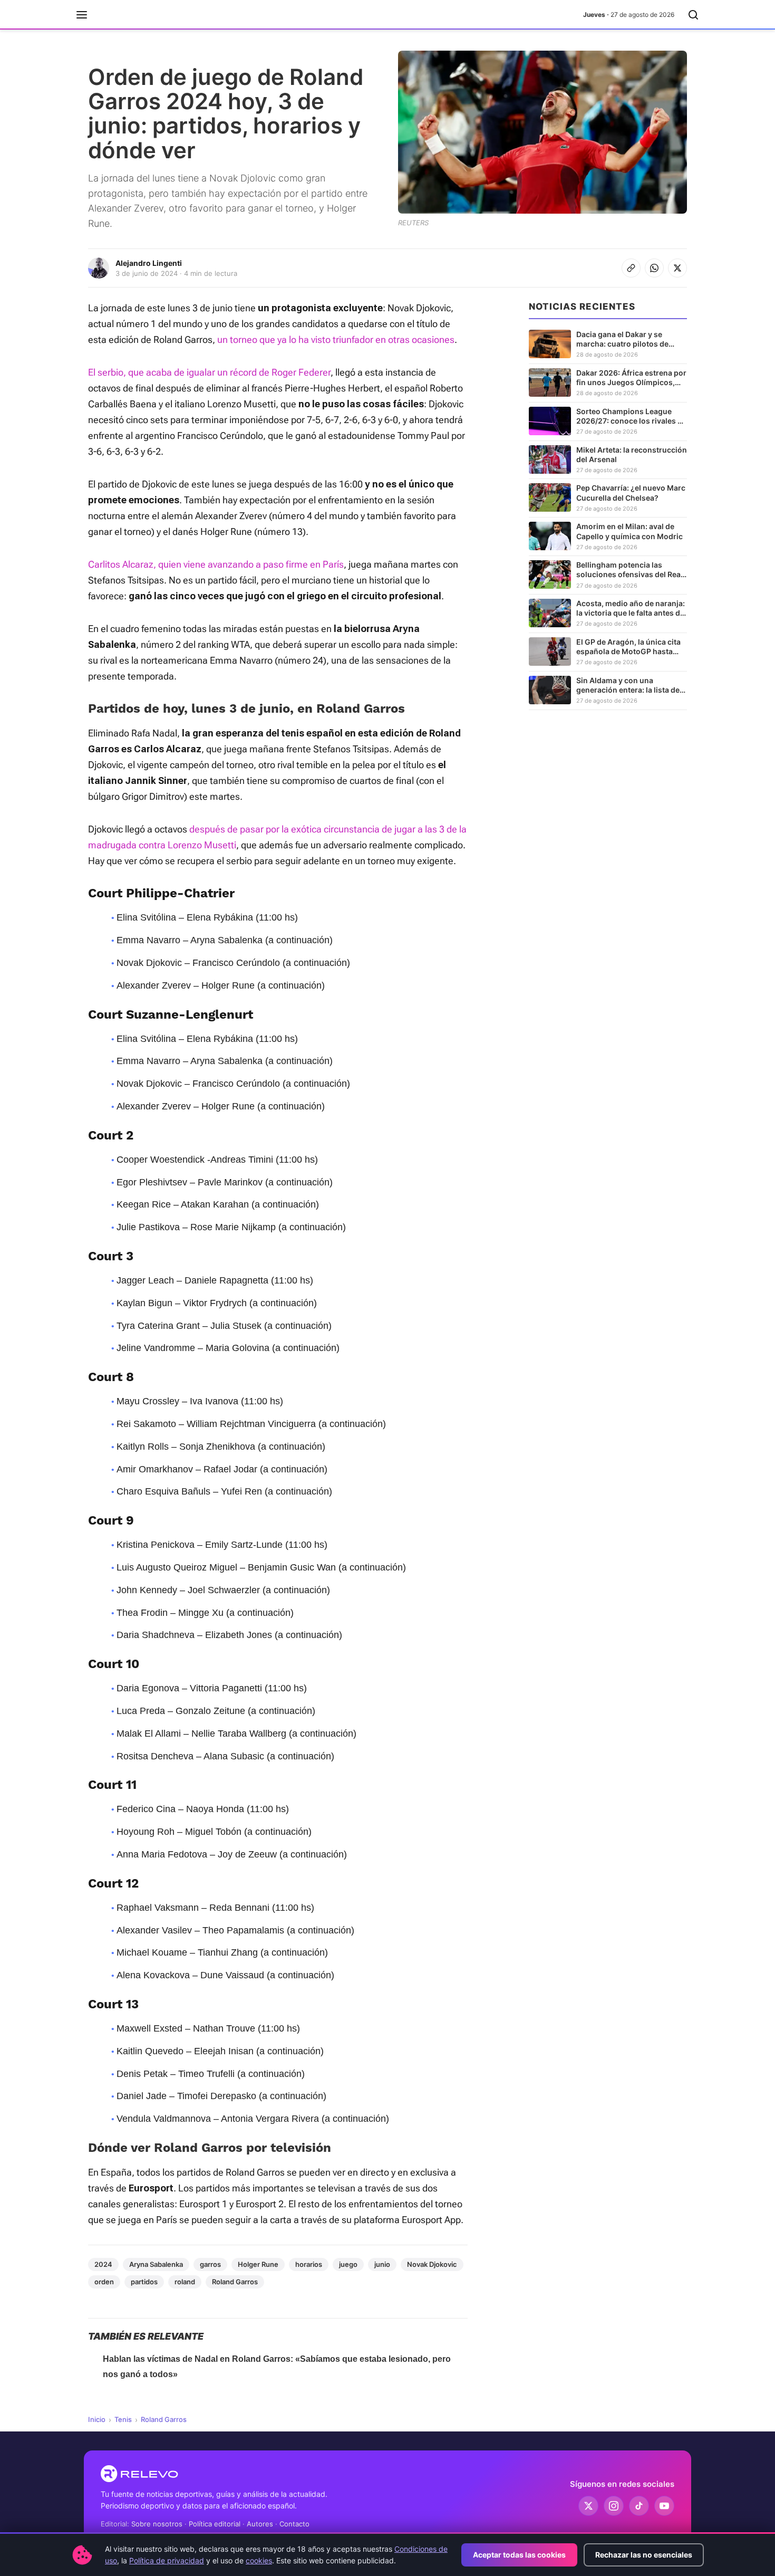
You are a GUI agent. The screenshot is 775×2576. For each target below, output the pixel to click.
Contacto (294, 2524)
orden (104, 2282)
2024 (103, 2264)
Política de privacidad (167, 2560)
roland (185, 2282)
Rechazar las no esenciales (644, 2555)
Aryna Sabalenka (156, 2264)
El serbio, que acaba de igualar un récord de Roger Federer (209, 372)
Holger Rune (258, 2264)
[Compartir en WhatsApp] (654, 268)
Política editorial (215, 2524)
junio (382, 2264)
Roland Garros (235, 2282)
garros (210, 2264)
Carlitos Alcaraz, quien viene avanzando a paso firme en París (216, 564)
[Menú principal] (82, 15)
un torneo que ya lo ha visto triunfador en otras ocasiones (336, 339)
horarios (309, 2264)
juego (348, 2264)
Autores (260, 2524)
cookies (259, 2560)
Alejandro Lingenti (149, 263)
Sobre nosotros (157, 2524)
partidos (144, 2282)
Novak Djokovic (432, 2264)
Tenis (123, 2419)
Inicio (97, 2419)
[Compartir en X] (677, 268)
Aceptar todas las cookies (519, 2555)
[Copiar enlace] (631, 268)
